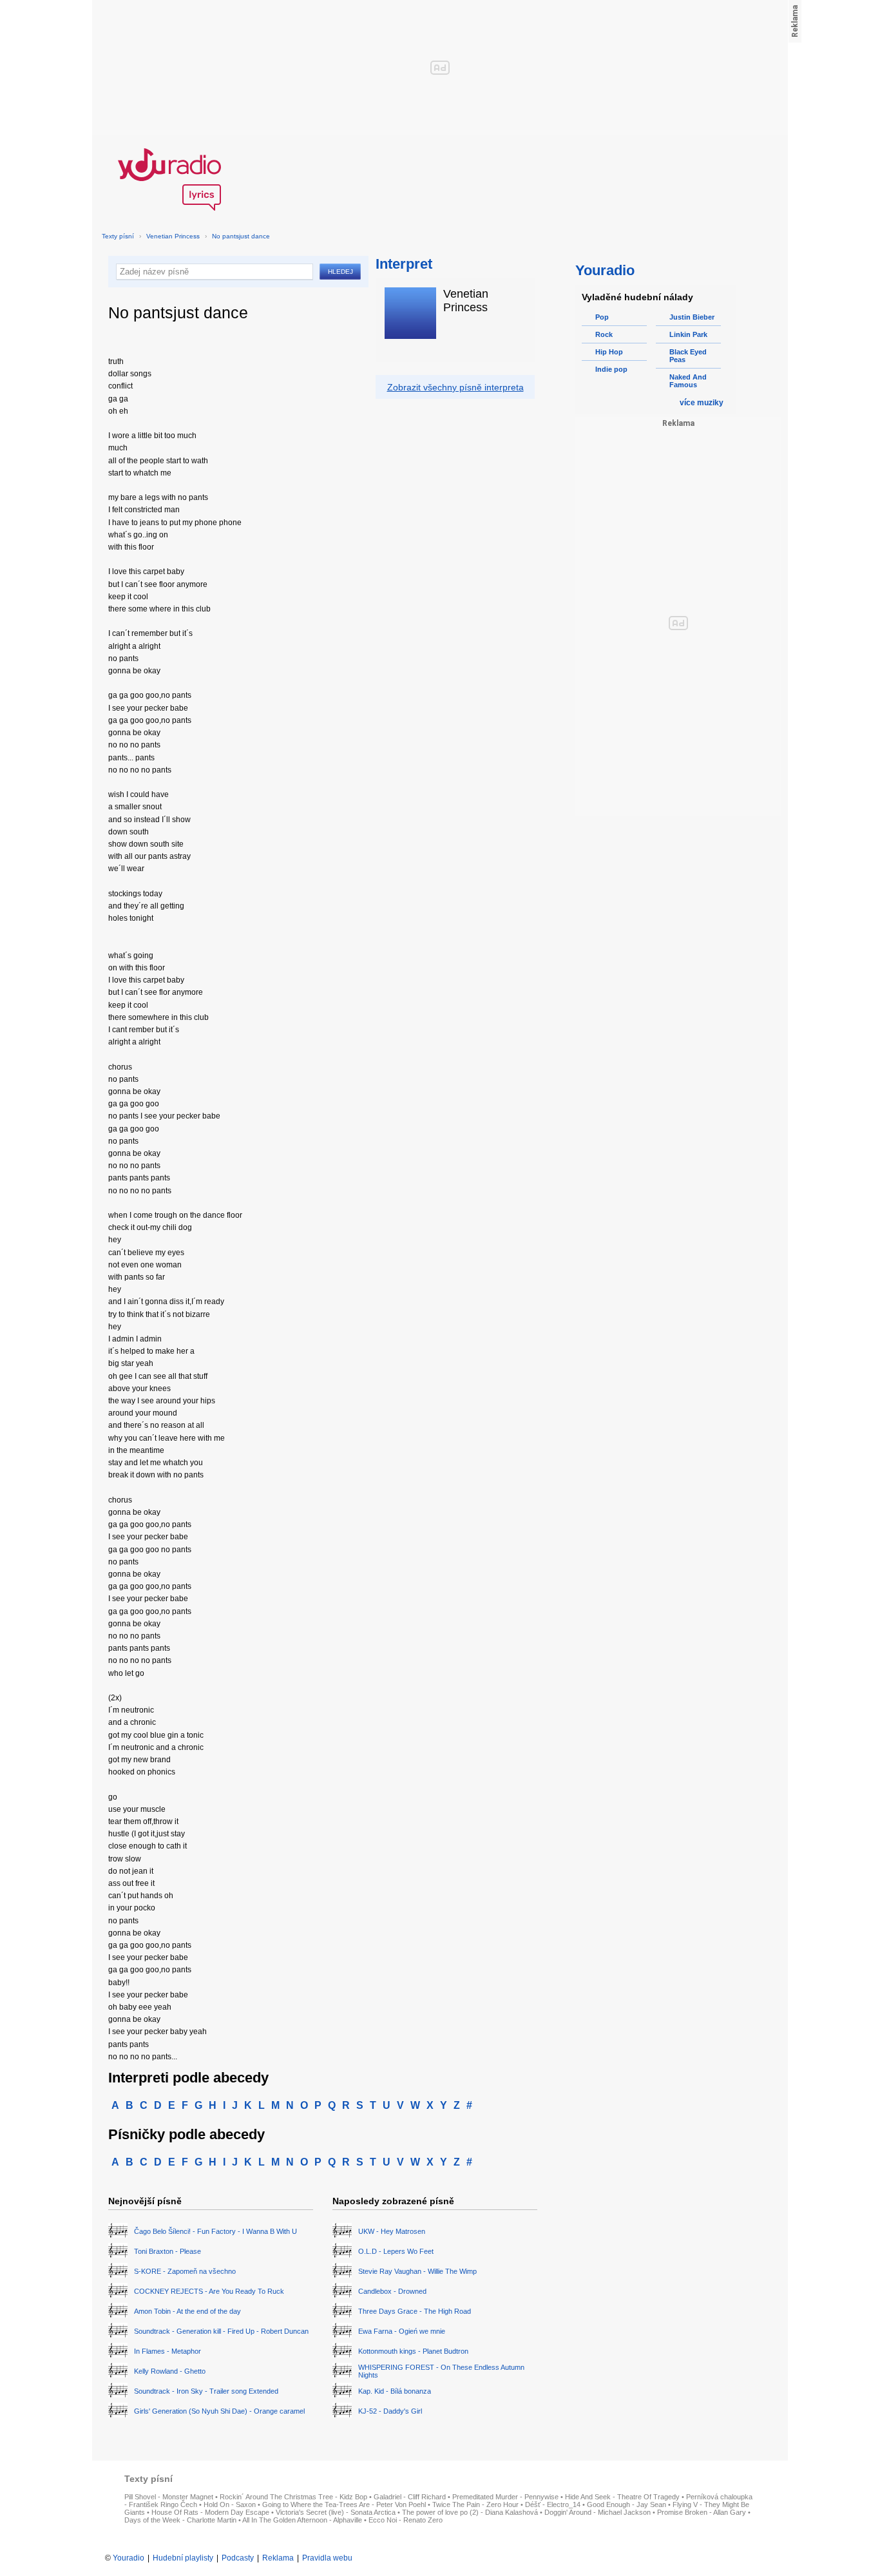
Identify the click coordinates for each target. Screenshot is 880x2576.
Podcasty (238, 2558)
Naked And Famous (688, 381)
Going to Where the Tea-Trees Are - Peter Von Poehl (344, 2504)
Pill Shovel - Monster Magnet (169, 2497)
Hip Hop (609, 352)
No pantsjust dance (241, 236)
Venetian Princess (173, 236)
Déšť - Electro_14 (553, 2504)
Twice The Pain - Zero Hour (475, 2504)
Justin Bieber (692, 317)
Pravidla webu (327, 2558)
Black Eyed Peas (688, 356)
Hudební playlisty (183, 2558)
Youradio (129, 2558)
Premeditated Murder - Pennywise (505, 2497)
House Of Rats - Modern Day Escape (210, 2512)
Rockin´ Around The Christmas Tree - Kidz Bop (293, 2497)
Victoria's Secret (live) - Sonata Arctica (336, 2512)
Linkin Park (688, 334)
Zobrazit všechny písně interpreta (455, 387)
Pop (602, 317)
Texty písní (118, 236)
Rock (604, 334)
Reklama (278, 2558)
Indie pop (611, 369)
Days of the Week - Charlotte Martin (180, 2520)
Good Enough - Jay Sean (627, 2504)
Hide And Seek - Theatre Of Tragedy (622, 2497)
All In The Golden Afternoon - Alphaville (302, 2520)
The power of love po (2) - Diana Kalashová (470, 2512)
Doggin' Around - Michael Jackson (598, 2512)
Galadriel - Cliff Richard (410, 2497)
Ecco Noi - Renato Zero (406, 2520)
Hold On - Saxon (230, 2504)
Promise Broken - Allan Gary (702, 2512)
